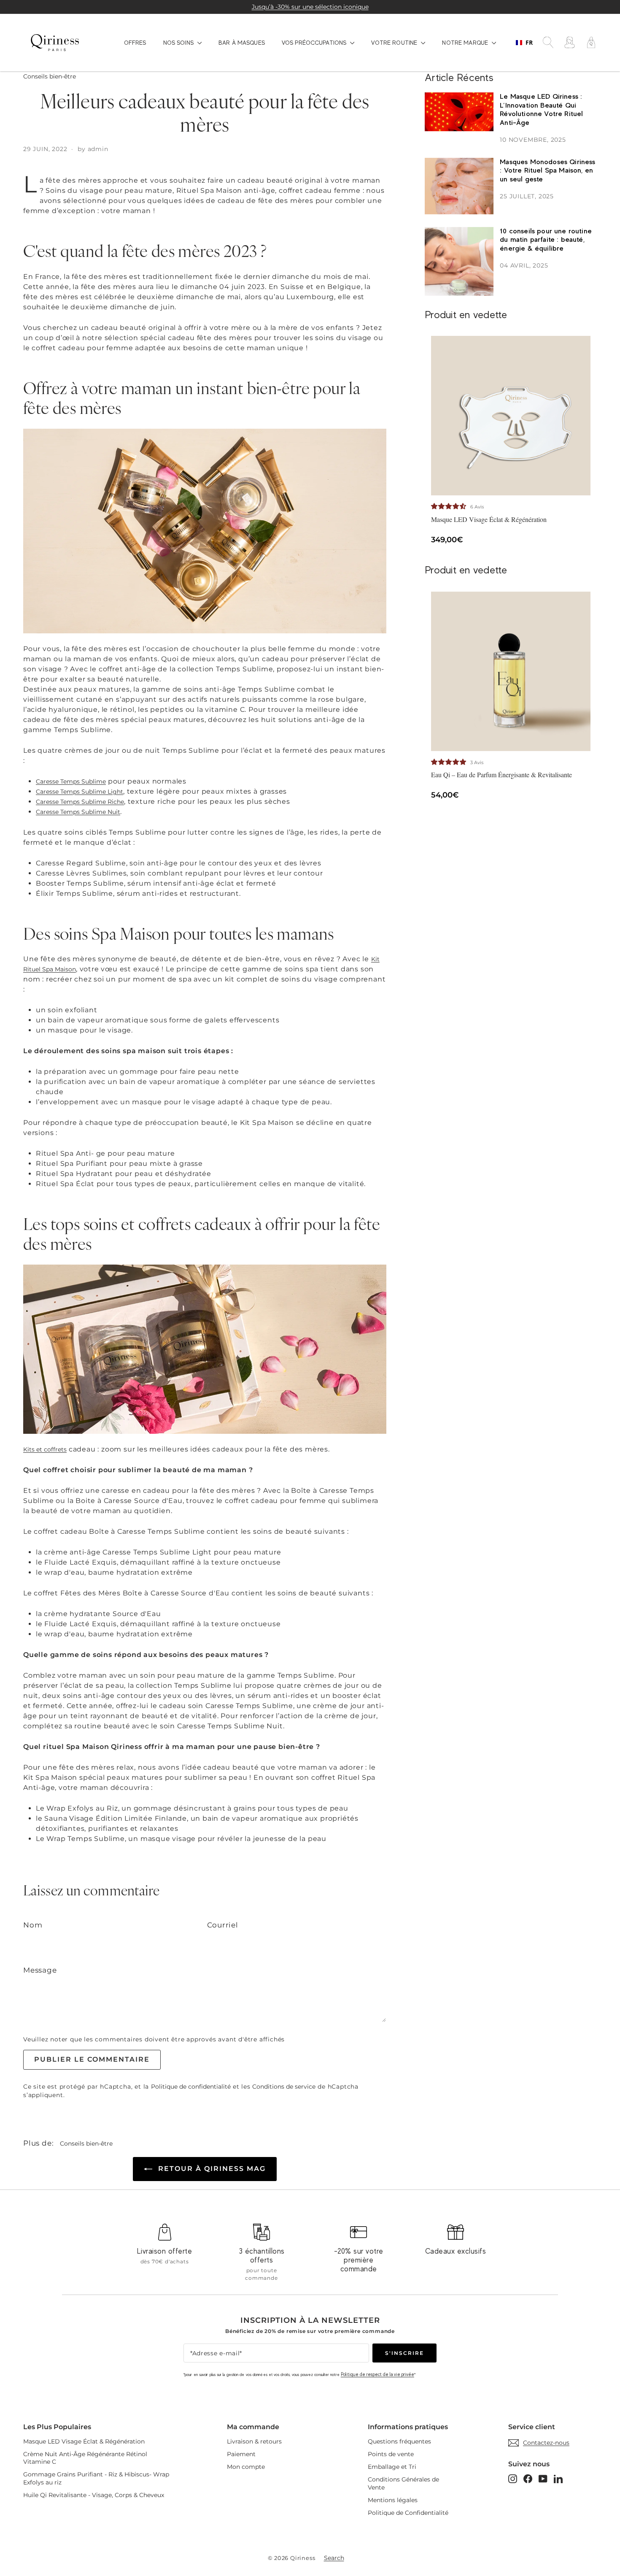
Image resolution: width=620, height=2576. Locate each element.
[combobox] (524, 43)
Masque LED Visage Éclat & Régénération (84, 2441)
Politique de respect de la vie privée (377, 2374)
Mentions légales (393, 2500)
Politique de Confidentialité (408, 2513)
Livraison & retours (254, 2441)
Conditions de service (284, 2087)
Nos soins (179, 43)
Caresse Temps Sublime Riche (80, 802)
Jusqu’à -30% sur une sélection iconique (310, 7)
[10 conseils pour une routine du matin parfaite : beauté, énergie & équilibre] (459, 261)
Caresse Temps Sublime (71, 781)
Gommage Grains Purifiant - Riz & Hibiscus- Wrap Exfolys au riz (96, 2478)
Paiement (241, 2454)
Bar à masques (242, 43)
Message (40, 1970)
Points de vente (391, 2454)
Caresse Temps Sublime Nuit (78, 812)
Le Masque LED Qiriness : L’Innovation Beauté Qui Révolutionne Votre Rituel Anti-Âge (541, 109)
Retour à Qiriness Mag (211, 2169)
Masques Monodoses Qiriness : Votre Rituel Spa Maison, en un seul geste (547, 170)
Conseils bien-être (50, 76)
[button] (450, 506)
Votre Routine (395, 43)
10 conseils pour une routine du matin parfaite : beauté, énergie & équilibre (546, 240)
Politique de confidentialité (191, 2087)
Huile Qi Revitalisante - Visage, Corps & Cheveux (94, 2495)
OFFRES (135, 43)
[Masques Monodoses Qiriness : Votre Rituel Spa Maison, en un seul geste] (459, 186)
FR (529, 43)
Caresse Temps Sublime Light (80, 792)
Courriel (223, 1925)
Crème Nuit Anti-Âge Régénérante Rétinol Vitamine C (85, 2458)
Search (334, 2558)
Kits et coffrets (45, 1449)
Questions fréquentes (399, 2441)
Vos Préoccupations (315, 43)
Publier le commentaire (92, 2059)
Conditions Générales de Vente (403, 2483)
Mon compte (246, 2467)
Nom (33, 1925)
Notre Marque (466, 43)
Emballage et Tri (392, 2467)
